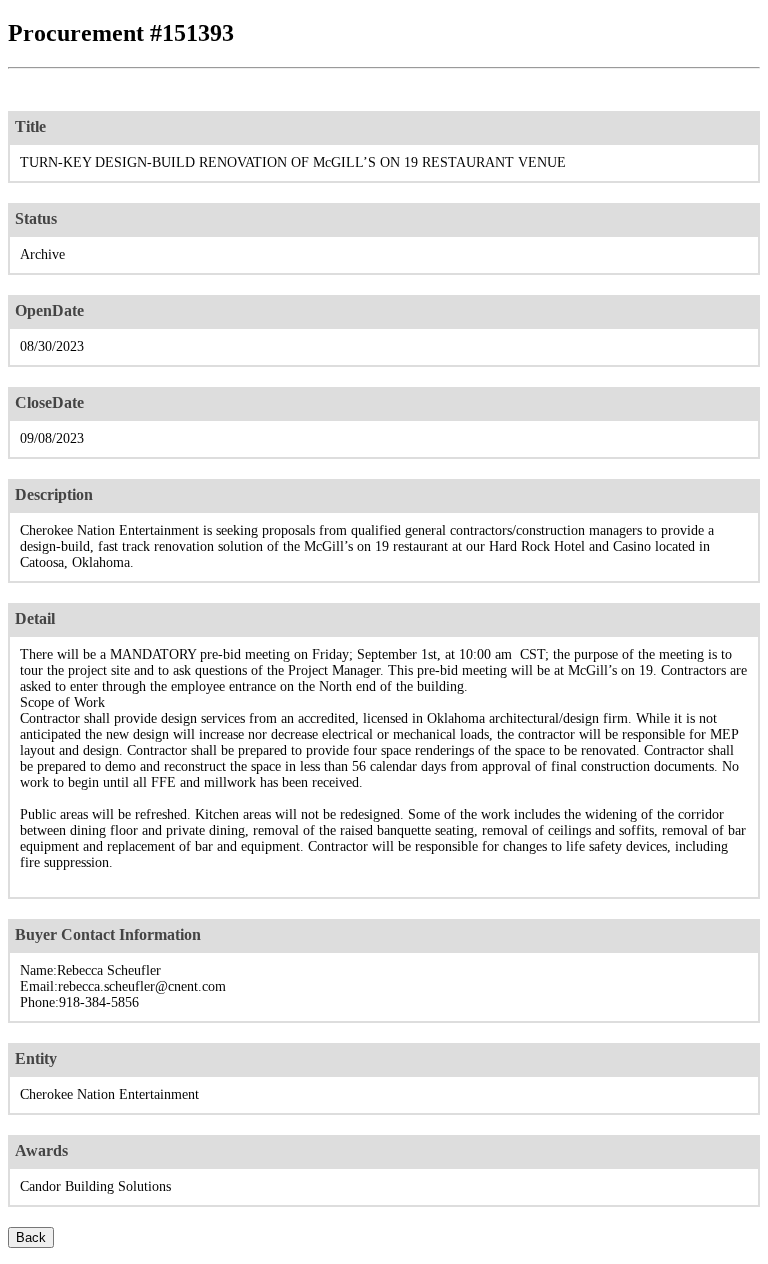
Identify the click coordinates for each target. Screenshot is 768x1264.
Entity (36, 1058)
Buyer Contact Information (108, 934)
